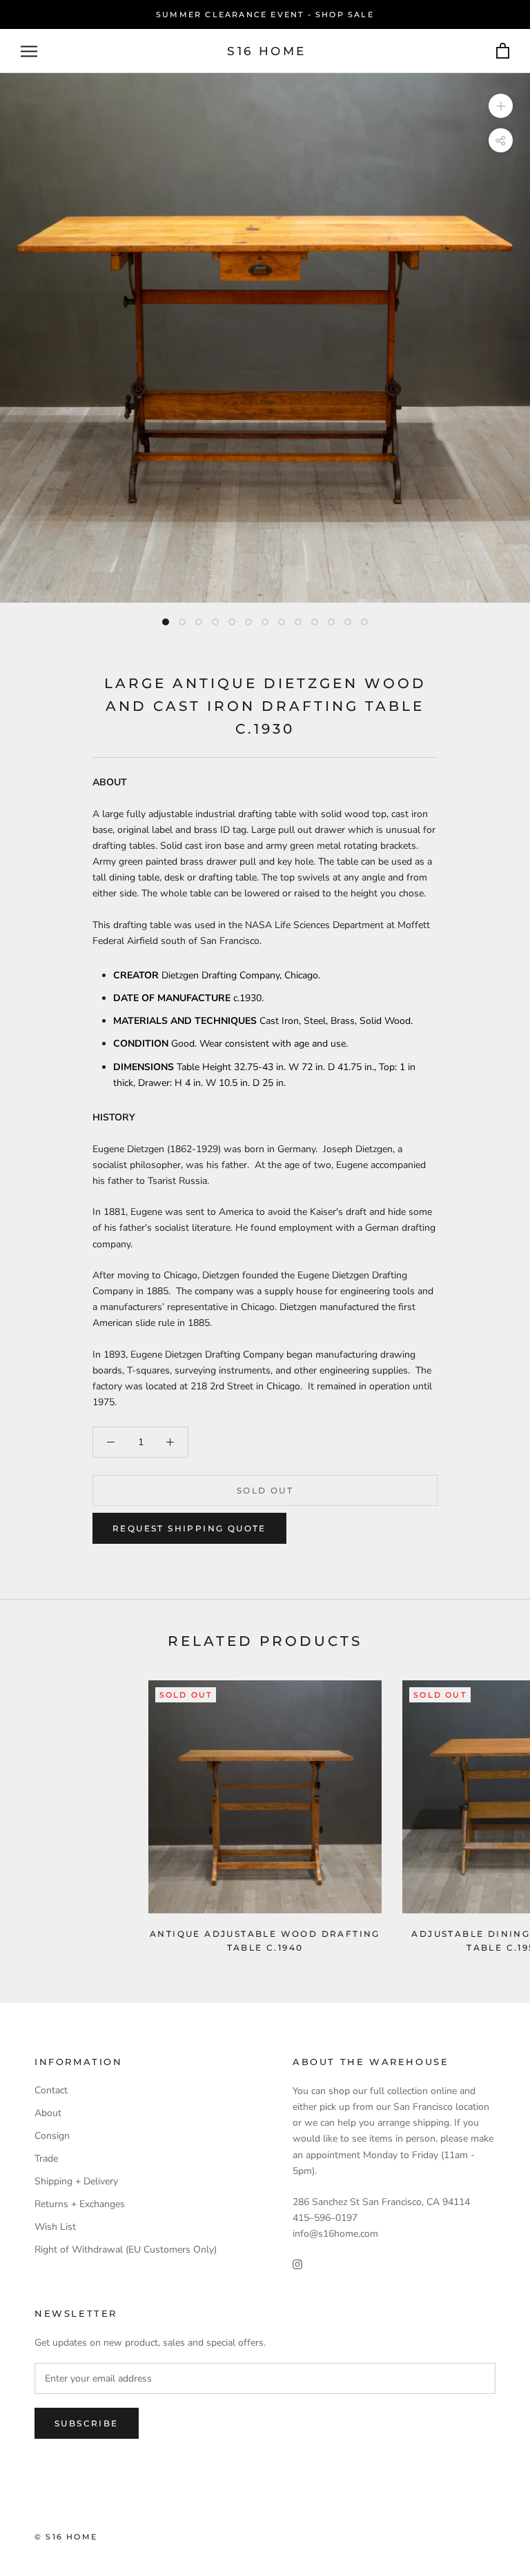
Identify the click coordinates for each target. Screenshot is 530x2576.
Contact (51, 2090)
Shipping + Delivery (76, 2181)
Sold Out (265, 1490)
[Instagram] (297, 2263)
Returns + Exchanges (80, 2204)
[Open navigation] (29, 51)
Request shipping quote (189, 1528)
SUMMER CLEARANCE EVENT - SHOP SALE (265, 14)
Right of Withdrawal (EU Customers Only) (126, 2250)
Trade (46, 2159)
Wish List (55, 2227)
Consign (52, 2136)
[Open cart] (503, 51)
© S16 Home (66, 2537)
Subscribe (87, 2423)
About (48, 2113)
